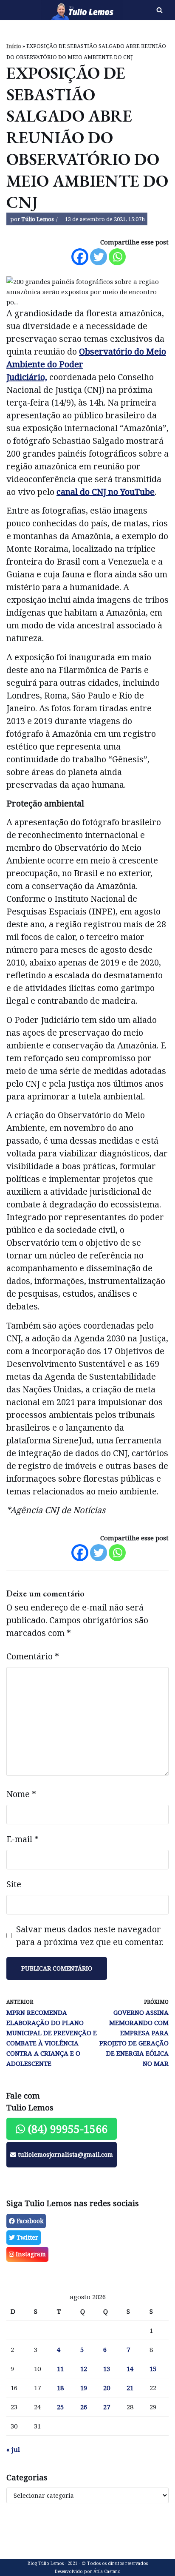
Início (14, 46)
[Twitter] (99, 257)
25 (60, 2407)
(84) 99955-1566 (66, 2129)
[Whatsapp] (117, 257)
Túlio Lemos (38, 219)
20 (107, 2388)
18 (60, 2388)
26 (84, 2407)
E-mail (23, 1839)
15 (153, 2369)
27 (107, 2407)
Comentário (33, 1656)
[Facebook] (80, 257)
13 (107, 2369)
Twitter (27, 2237)
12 (84, 2369)
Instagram (30, 2254)
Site (14, 1884)
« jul (13, 2449)
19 (84, 2388)
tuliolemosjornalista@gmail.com (65, 2154)
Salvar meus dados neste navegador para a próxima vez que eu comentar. (90, 1936)
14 (130, 2369)
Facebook (29, 2221)
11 (60, 2369)
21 (130, 2388)
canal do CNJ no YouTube (106, 492)
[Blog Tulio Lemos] (58, 10)
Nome (21, 1794)
